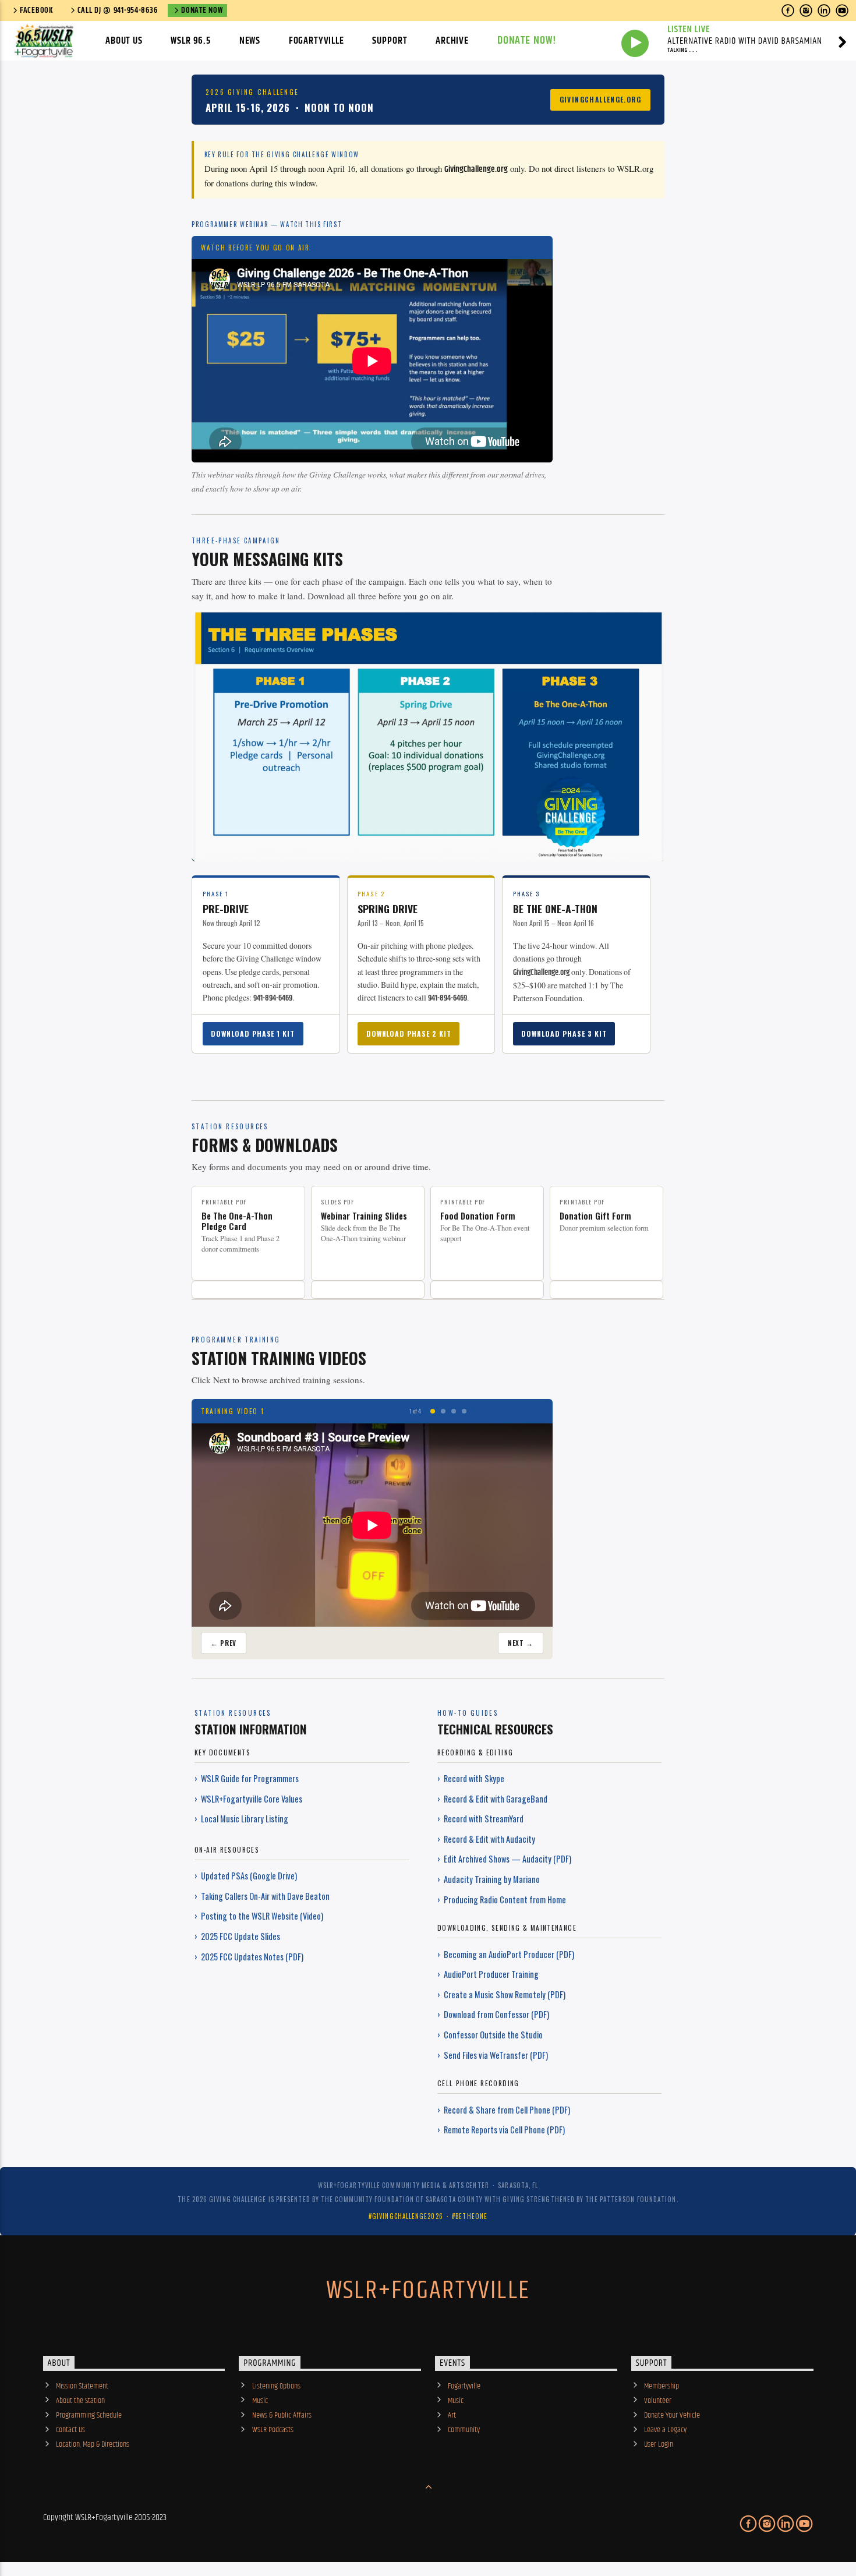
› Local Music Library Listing (241, 1819)
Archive (452, 41)
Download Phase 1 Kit (253, 1033)
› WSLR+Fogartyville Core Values (248, 1799)
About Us (124, 41)
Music (260, 2401)
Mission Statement (82, 2386)
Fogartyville (316, 41)
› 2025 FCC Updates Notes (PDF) (249, 1957)
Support (390, 41)
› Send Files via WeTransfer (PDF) (493, 2055)
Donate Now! (527, 40)
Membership (662, 2386)
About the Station (80, 2401)
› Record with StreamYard (480, 1819)
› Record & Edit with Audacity (486, 1839)
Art (452, 2415)
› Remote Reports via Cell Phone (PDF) (501, 2130)
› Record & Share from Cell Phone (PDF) (504, 2110)
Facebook (37, 10)
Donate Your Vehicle (672, 2415)
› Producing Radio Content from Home (502, 1900)
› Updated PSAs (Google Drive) (246, 1876)
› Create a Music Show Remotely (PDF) (501, 1994)
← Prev (224, 1643)
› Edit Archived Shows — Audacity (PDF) (504, 1859)
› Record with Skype (471, 1778)
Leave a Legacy (665, 2430)
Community (464, 2430)
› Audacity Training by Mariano (489, 1879)
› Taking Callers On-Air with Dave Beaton (262, 1896)
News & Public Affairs (282, 2415)
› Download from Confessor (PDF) (493, 2014)
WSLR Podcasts (273, 2430)
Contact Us (70, 2430)
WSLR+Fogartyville (428, 2291)
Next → (521, 1643)
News (250, 41)
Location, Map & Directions (93, 2444)
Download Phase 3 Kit (564, 1033)
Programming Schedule (89, 2415)
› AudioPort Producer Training (488, 1974)
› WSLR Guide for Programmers (247, 1778)
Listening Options (276, 2386)
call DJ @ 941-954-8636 (118, 10)
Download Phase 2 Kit (409, 1033)
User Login (659, 2444)
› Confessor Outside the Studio (490, 2035)
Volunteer (658, 2401)
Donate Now (202, 10)
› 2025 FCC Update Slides (237, 1936)
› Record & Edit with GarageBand (492, 1799)
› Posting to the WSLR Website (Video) (259, 1916)
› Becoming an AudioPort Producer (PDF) (506, 1954)
